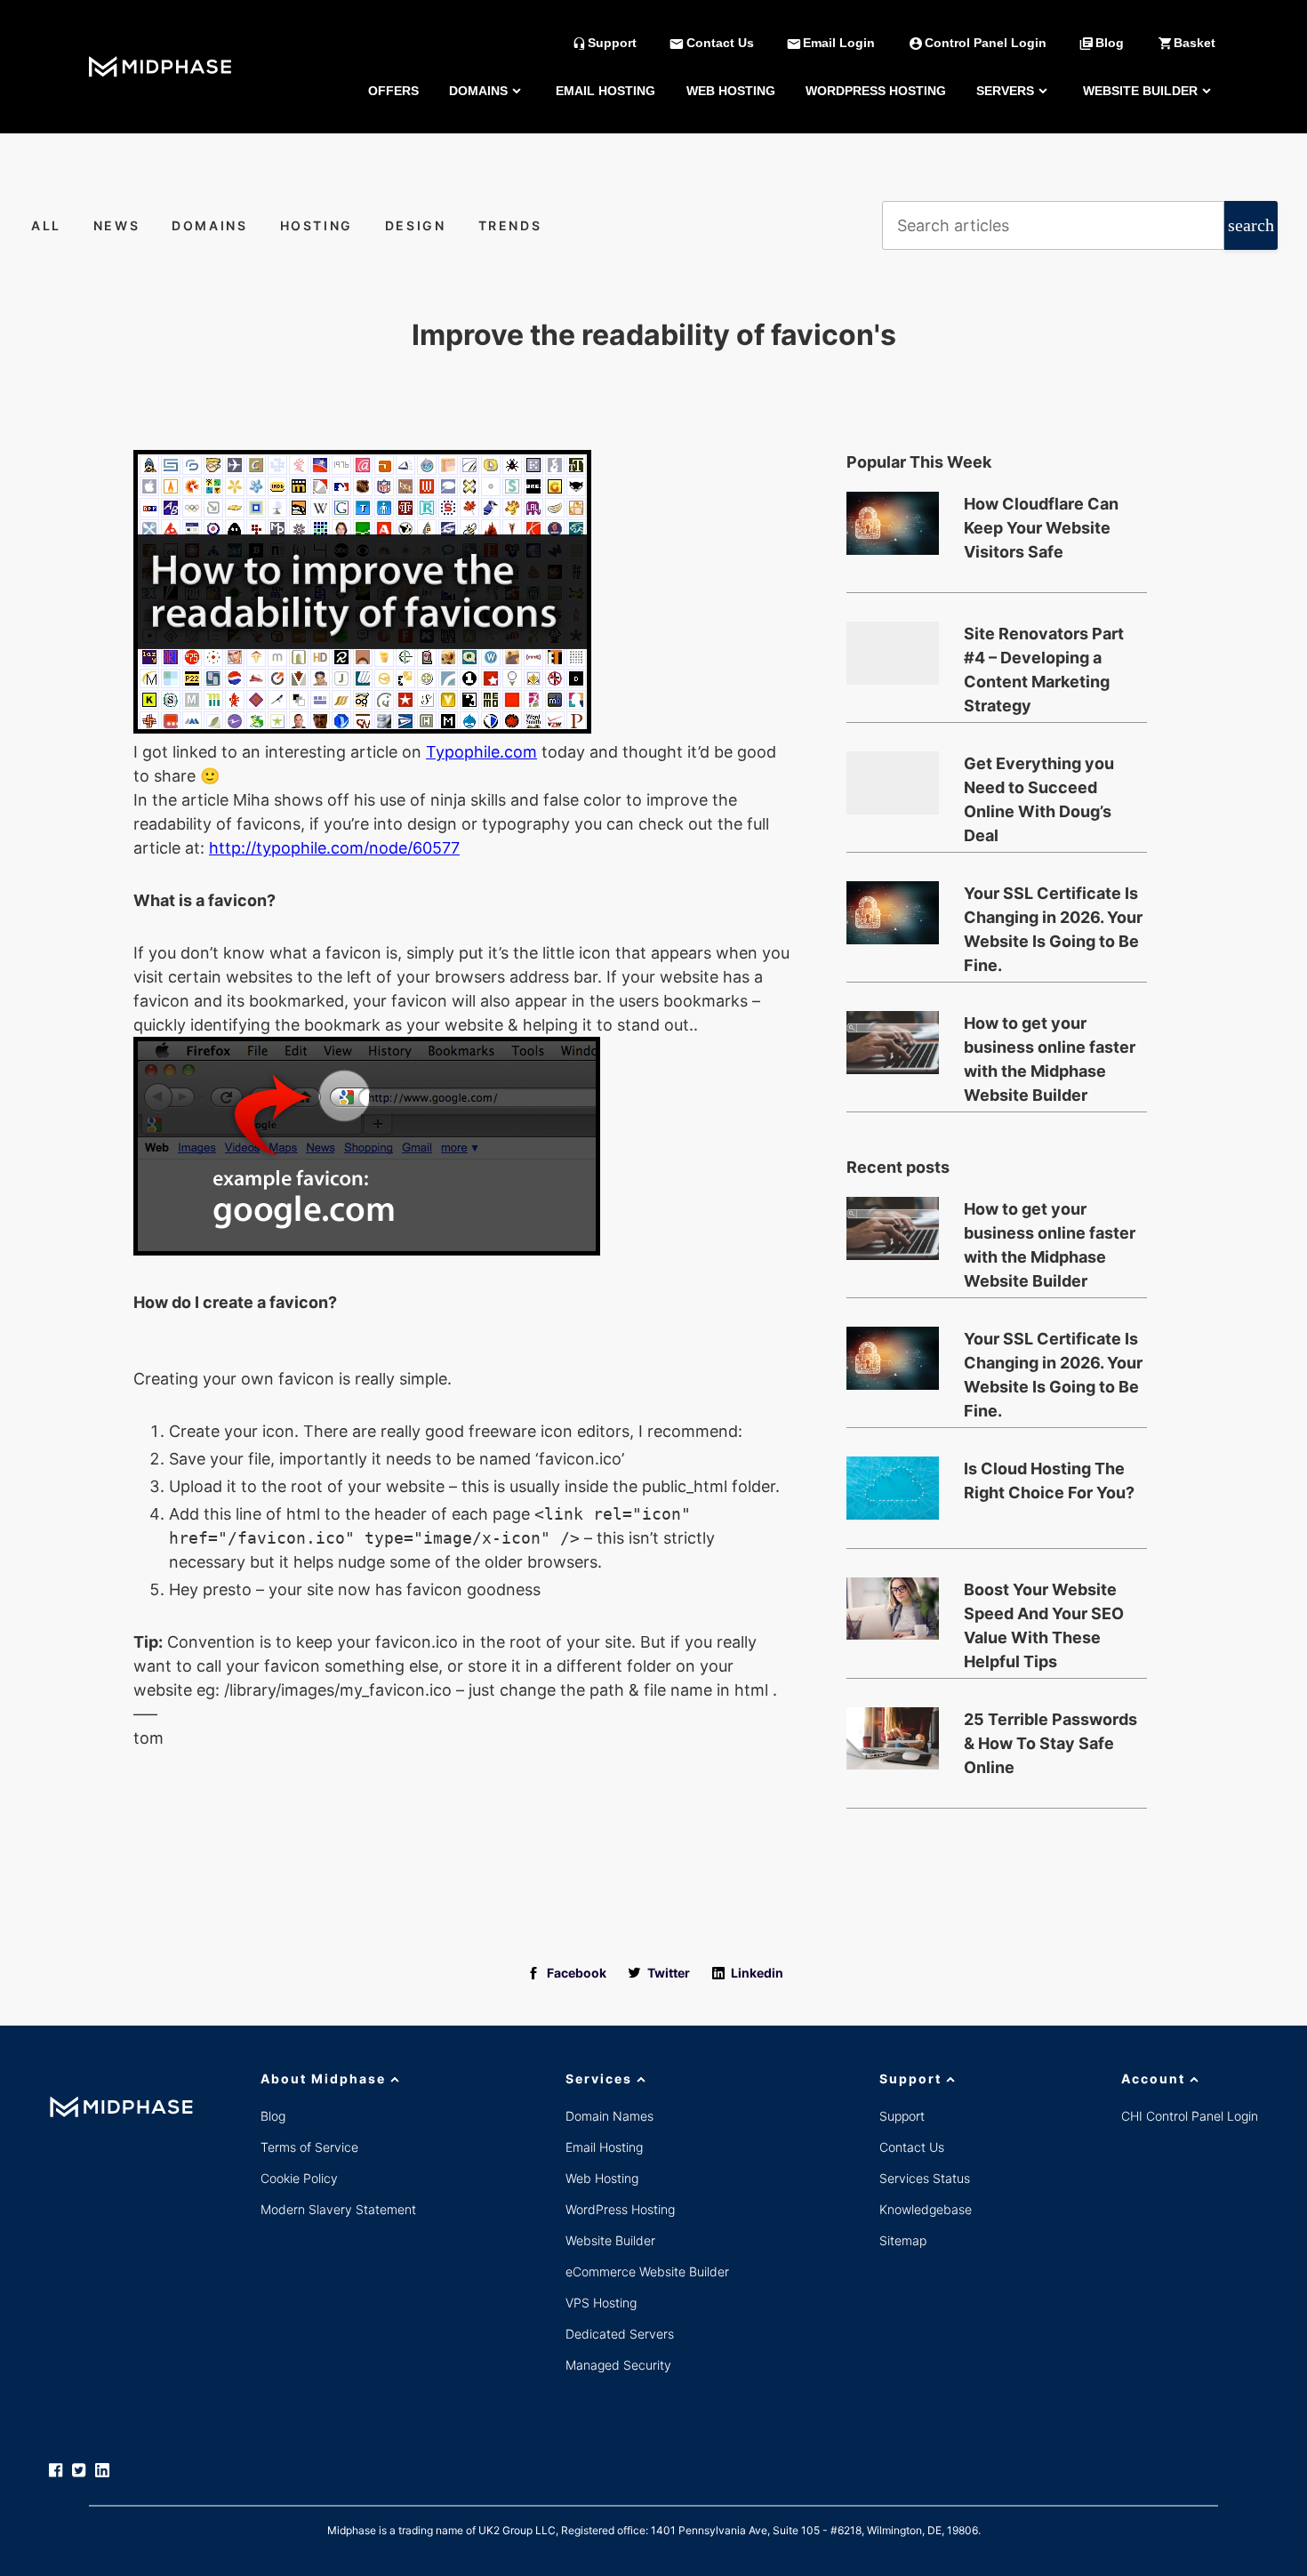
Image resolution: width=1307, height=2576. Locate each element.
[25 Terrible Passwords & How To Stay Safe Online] (893, 1738)
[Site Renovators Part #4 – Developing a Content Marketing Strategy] (893, 653)
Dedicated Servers (620, 2334)
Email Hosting (605, 91)
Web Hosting (731, 91)
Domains (478, 91)
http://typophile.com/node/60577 (334, 848)
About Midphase (323, 2078)
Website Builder (1140, 91)
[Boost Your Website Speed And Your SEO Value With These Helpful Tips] (893, 1609)
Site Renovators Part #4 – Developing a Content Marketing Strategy (1044, 659)
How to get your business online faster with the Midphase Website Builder (1050, 1048)
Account (1153, 2078)
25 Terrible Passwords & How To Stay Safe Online (1050, 1743)
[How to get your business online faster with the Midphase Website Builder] (893, 1042)
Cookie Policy (299, 2178)
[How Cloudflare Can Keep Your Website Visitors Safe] (893, 523)
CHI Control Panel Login (1190, 2116)
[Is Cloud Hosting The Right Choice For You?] (893, 1488)
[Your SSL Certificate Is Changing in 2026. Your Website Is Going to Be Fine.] (893, 912)
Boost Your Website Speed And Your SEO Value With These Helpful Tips (1044, 1615)
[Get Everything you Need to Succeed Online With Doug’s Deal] (893, 782)
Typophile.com (481, 752)
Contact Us (912, 2147)
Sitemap (903, 2240)
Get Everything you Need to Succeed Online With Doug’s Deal (1039, 789)
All (46, 225)
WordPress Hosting (876, 91)
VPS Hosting (601, 2303)
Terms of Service (309, 2147)
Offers (393, 91)
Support (910, 2078)
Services (599, 2078)
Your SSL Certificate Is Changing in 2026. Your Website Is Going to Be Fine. (1053, 919)
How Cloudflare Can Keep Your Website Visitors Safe (1041, 528)
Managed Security (618, 2365)
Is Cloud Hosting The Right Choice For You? (1049, 1481)
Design (416, 225)
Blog (273, 2116)
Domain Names (609, 2116)
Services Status (925, 2178)
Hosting (317, 225)
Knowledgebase (926, 2209)
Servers (1005, 91)
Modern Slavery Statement (338, 2209)
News (117, 225)
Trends (510, 225)
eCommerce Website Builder (647, 2271)
